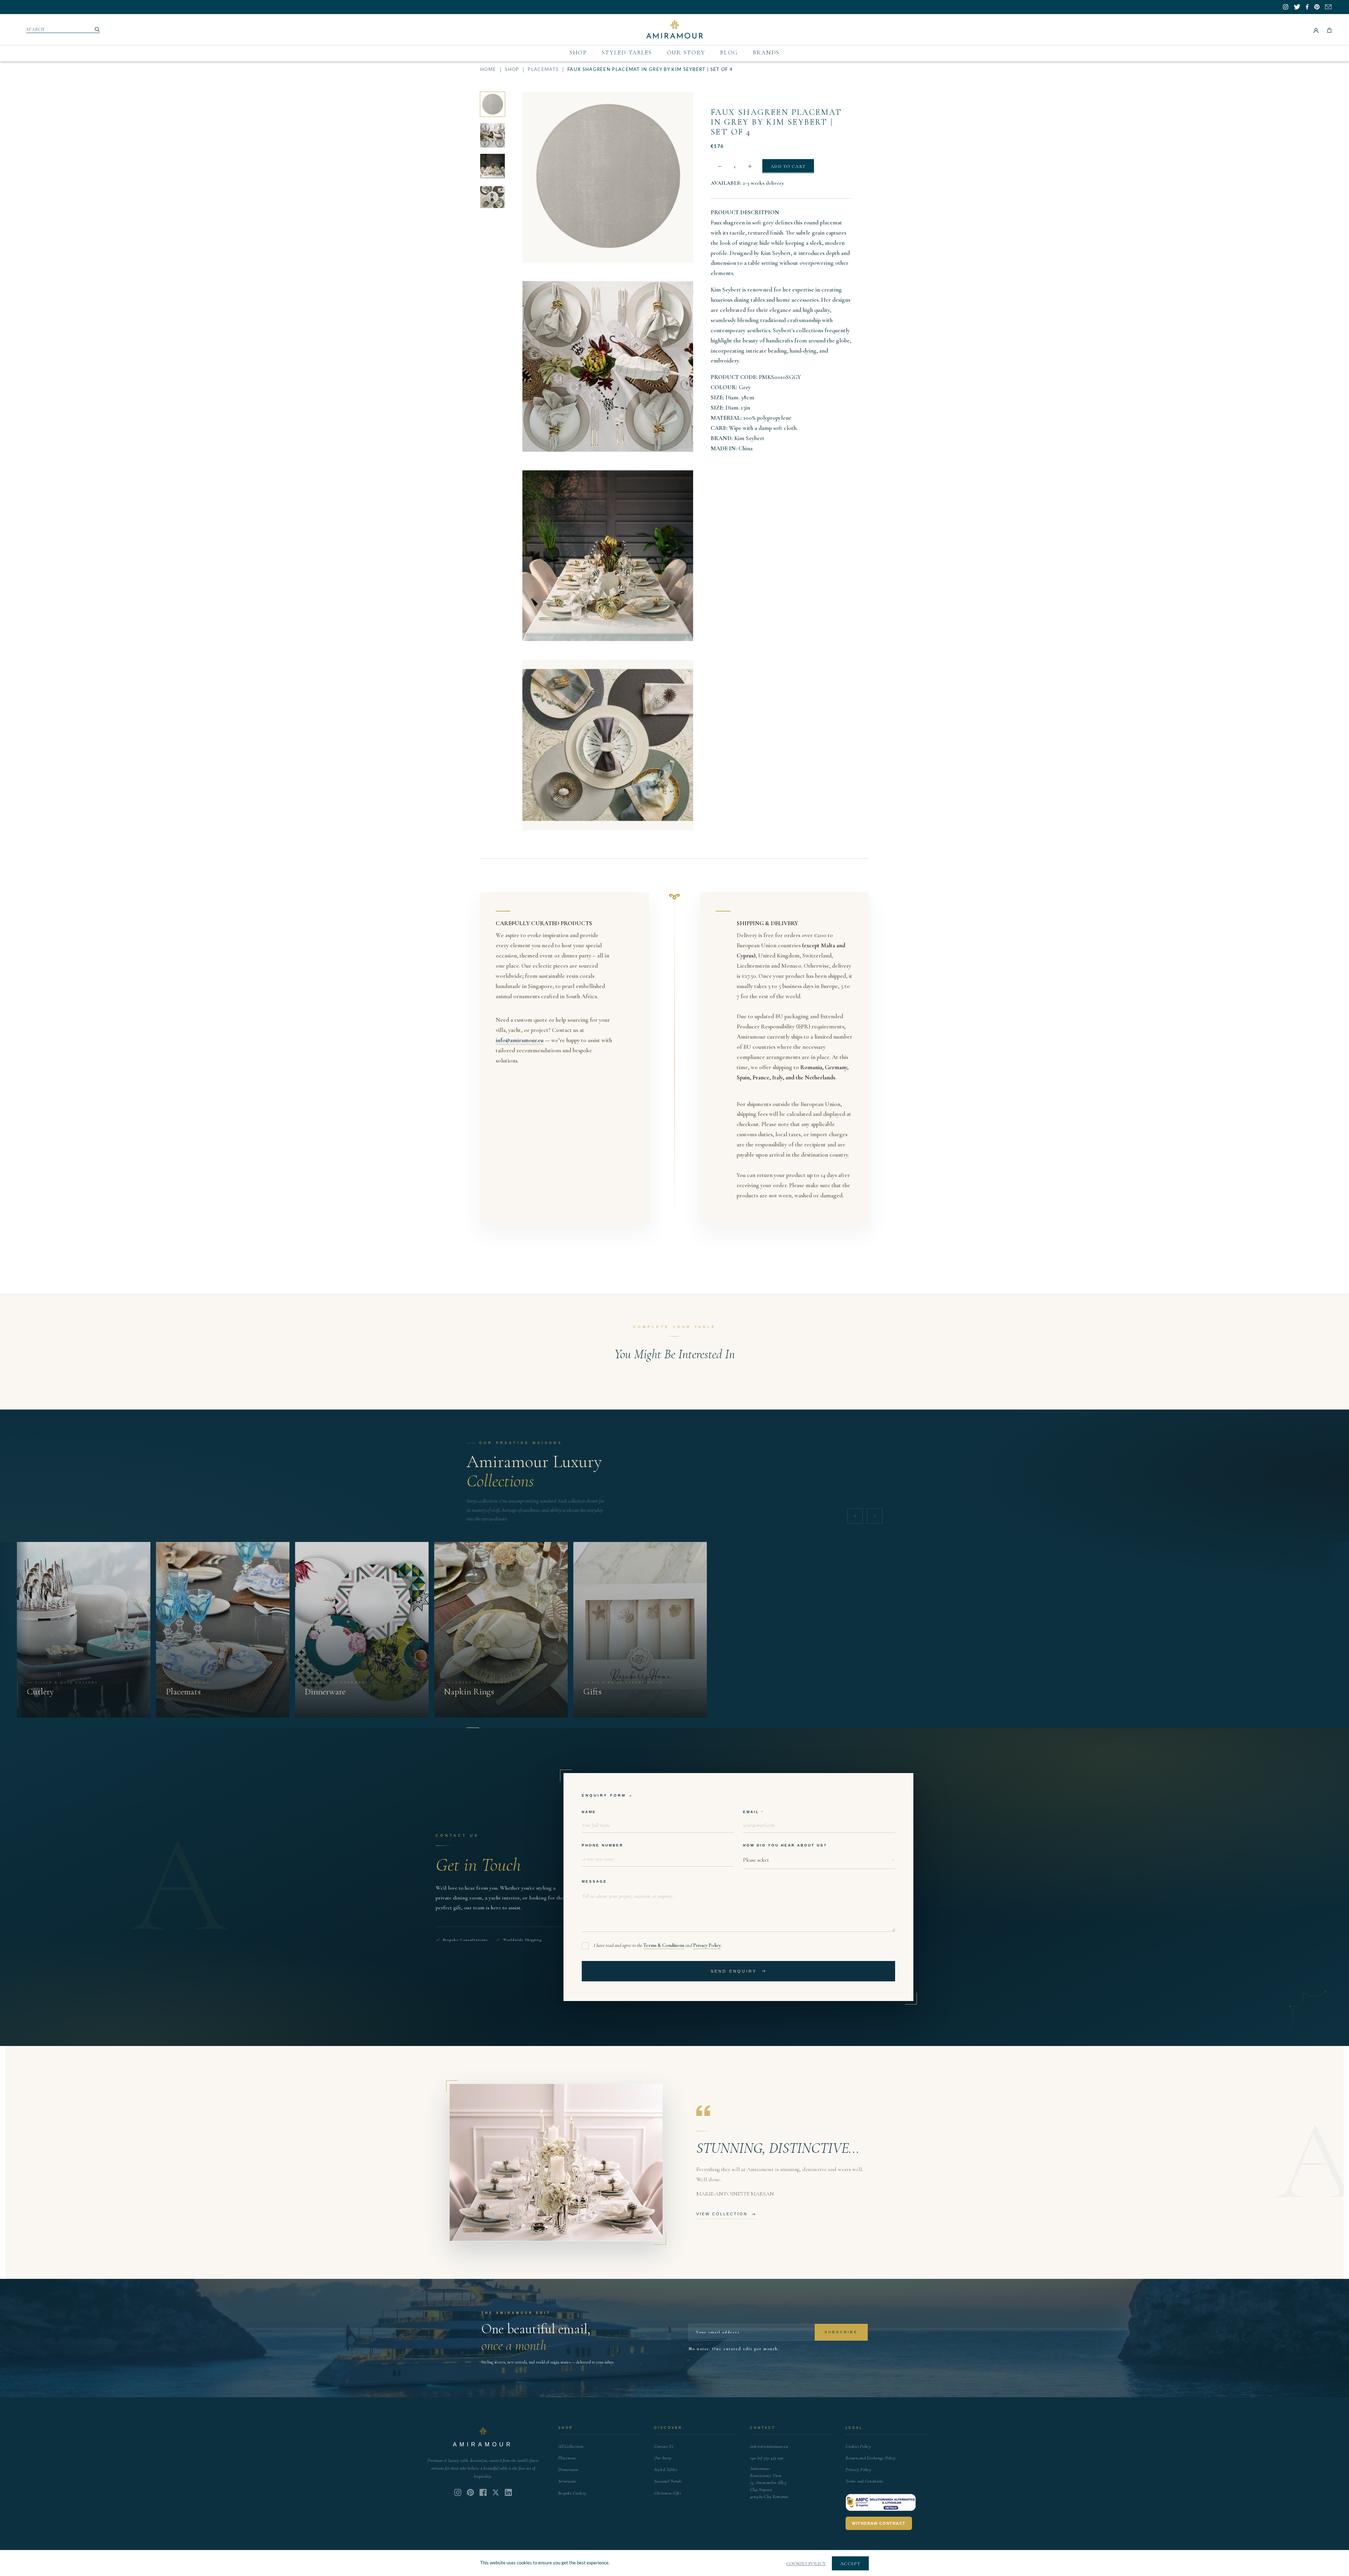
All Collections (571, 2446)
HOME (488, 70)
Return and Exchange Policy (871, 2458)
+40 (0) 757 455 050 (767, 2458)
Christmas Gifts (668, 2493)
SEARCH (36, 29)
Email (751, 1812)
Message (594, 1881)
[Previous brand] (855, 1516)
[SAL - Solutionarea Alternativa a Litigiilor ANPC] (881, 2503)
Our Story (686, 53)
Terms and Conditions (864, 2481)
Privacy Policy (707, 1945)
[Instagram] (458, 2492)
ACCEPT (850, 2564)
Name (589, 1812)
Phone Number (602, 1845)
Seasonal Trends (668, 2481)
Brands (766, 53)
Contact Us (664, 2446)
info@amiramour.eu (520, 1040)
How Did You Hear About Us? (785, 1845)
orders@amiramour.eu (769, 2446)
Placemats (543, 70)
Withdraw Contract (879, 2523)
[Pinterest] (470, 2492)
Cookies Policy (858, 2446)
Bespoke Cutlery (572, 2493)
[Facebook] (483, 2492)
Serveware (567, 2481)
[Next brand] (875, 1516)
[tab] (473, 1728)
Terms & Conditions (664, 1945)
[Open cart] (1329, 30)
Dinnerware (568, 2470)
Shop (578, 53)
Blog (729, 53)
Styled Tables (627, 53)
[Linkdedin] (496, 2492)
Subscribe (841, 2332)
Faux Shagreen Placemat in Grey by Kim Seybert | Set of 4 (776, 122)
